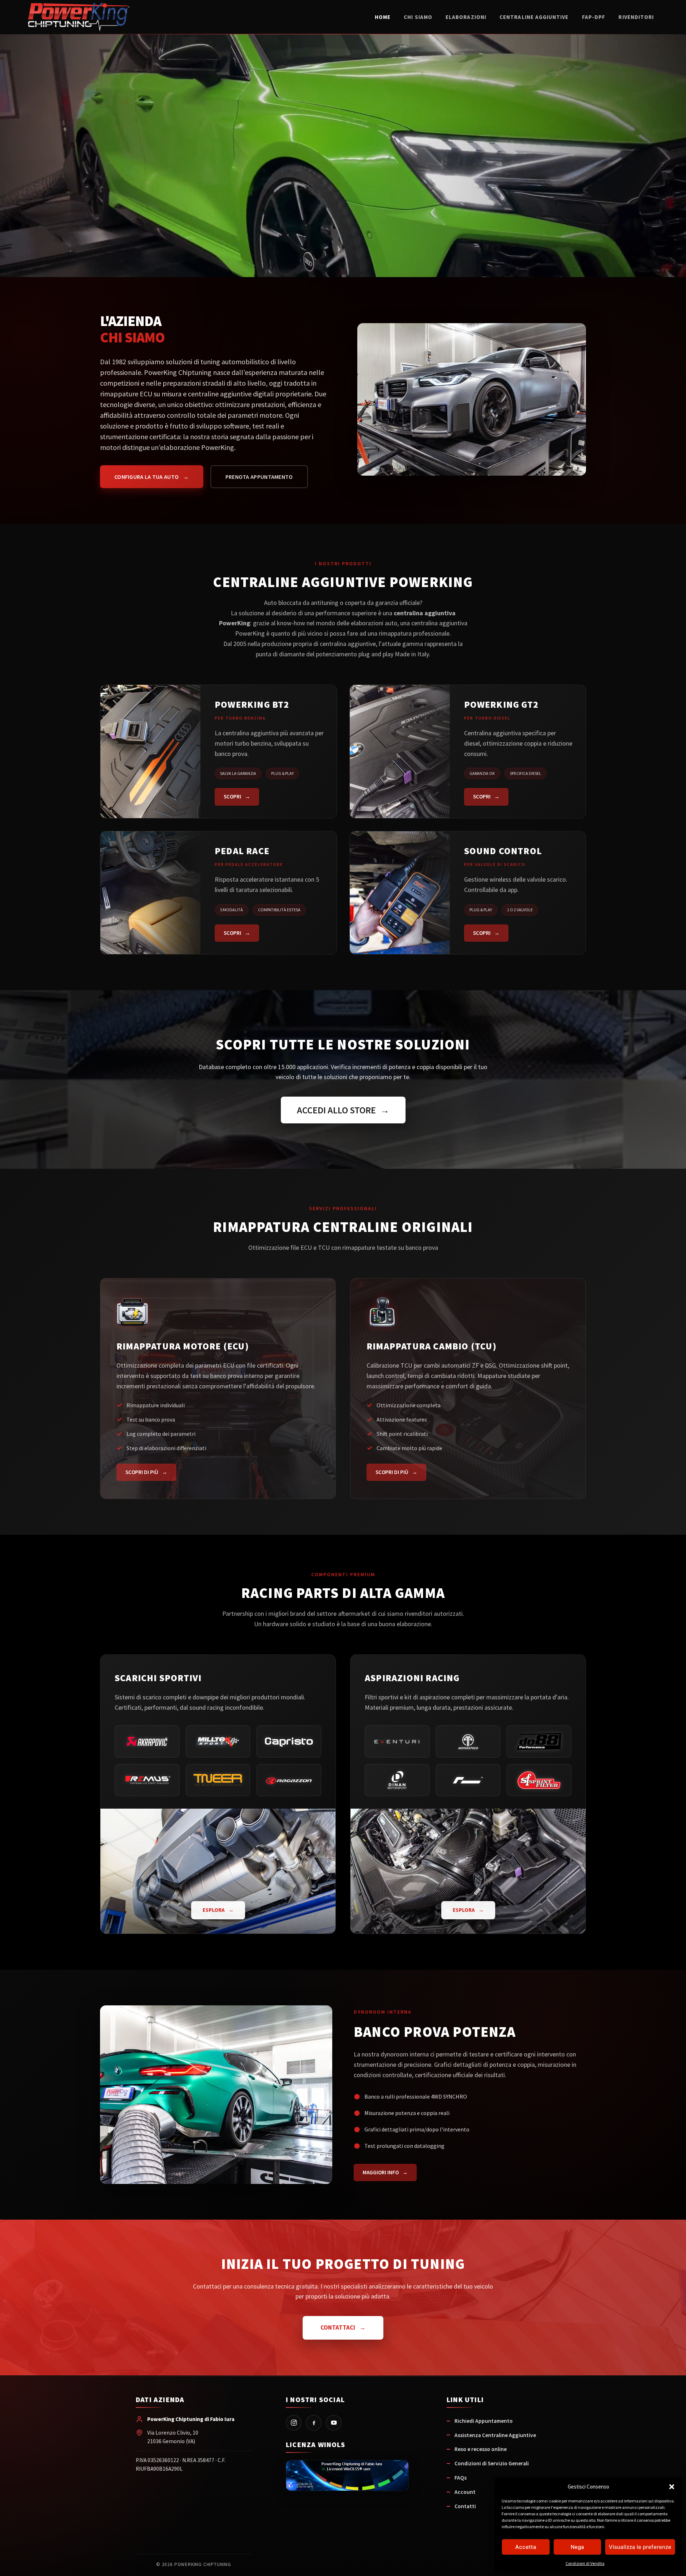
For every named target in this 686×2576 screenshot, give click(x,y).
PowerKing (79, 17)
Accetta (526, 2547)
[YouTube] (334, 2423)
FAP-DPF (594, 17)
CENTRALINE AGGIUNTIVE (534, 17)
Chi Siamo (418, 17)
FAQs (461, 2478)
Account (465, 2492)
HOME (383, 17)
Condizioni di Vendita (585, 2563)
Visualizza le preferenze (640, 2547)
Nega (577, 2547)
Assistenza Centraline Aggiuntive (495, 2435)
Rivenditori (636, 17)
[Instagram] (294, 2423)
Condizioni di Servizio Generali (492, 2463)
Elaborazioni (466, 17)
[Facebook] (314, 2423)
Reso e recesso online (481, 2449)
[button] (672, 2487)
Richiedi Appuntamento (484, 2421)
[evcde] (347, 2476)
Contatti (465, 2506)
